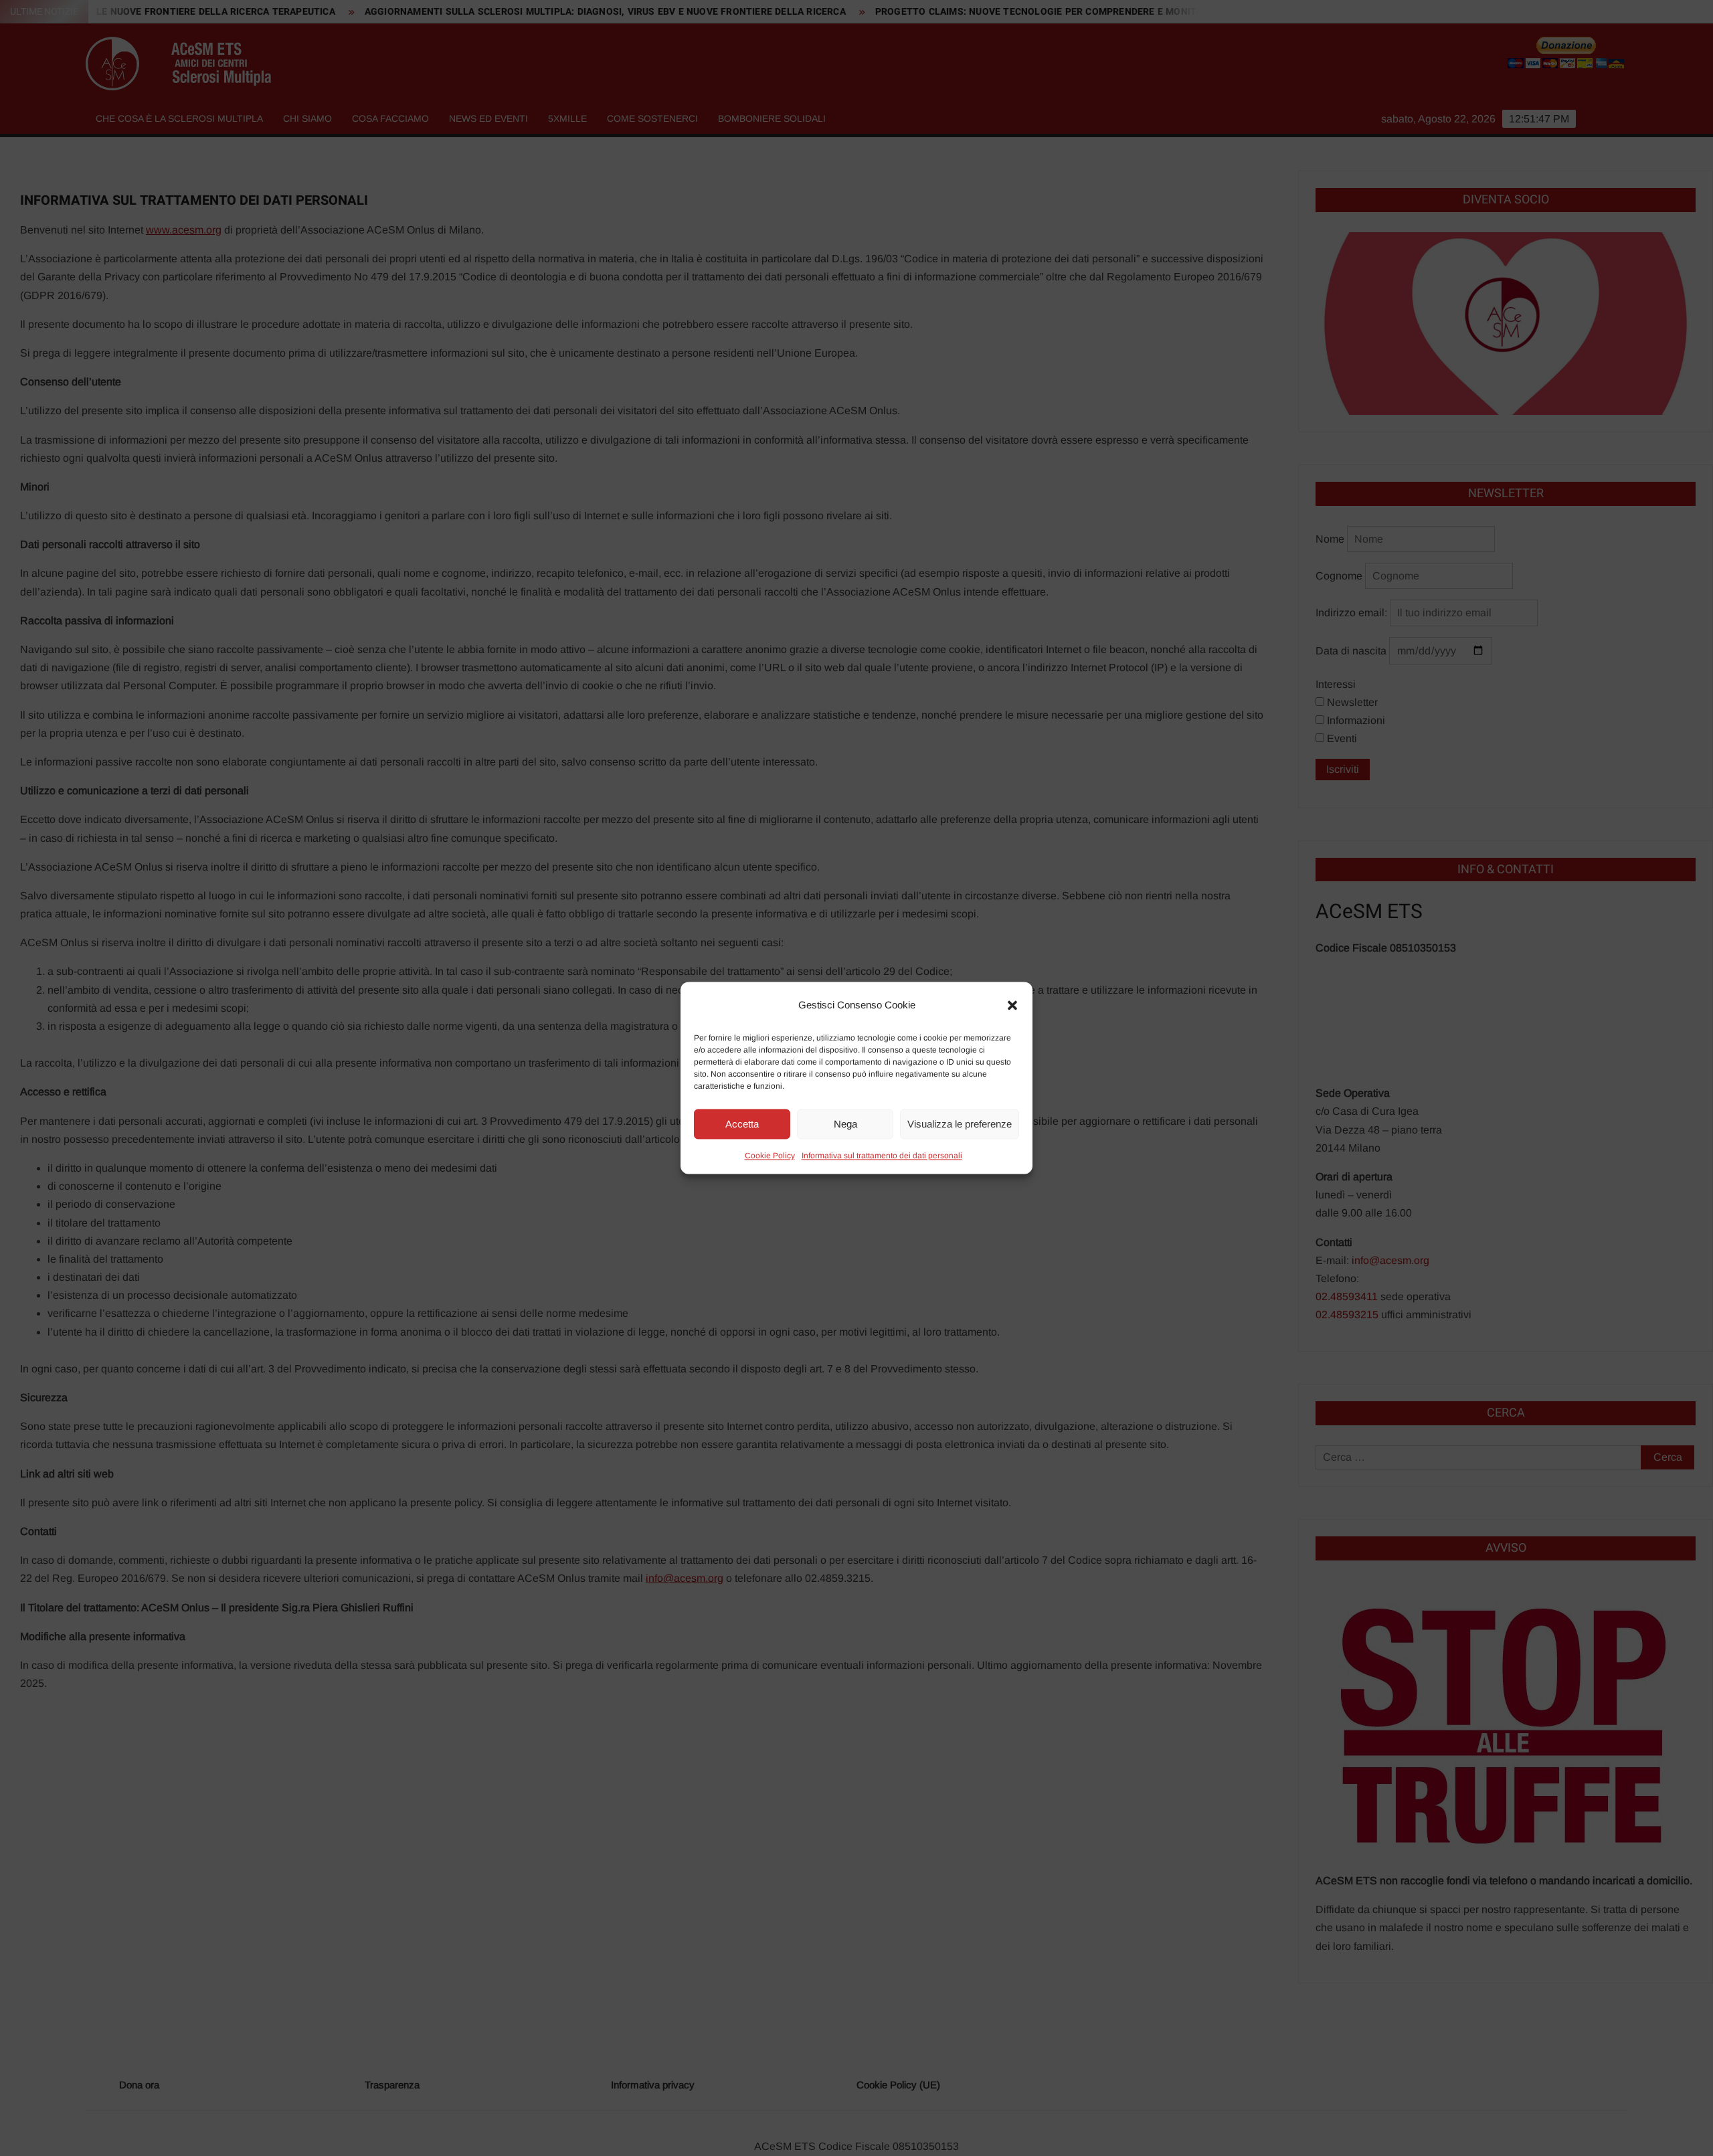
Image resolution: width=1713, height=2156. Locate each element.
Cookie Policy (770, 1156)
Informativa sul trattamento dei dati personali (882, 1156)
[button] (1012, 1005)
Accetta (742, 1124)
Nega (845, 1124)
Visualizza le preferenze (960, 1124)
